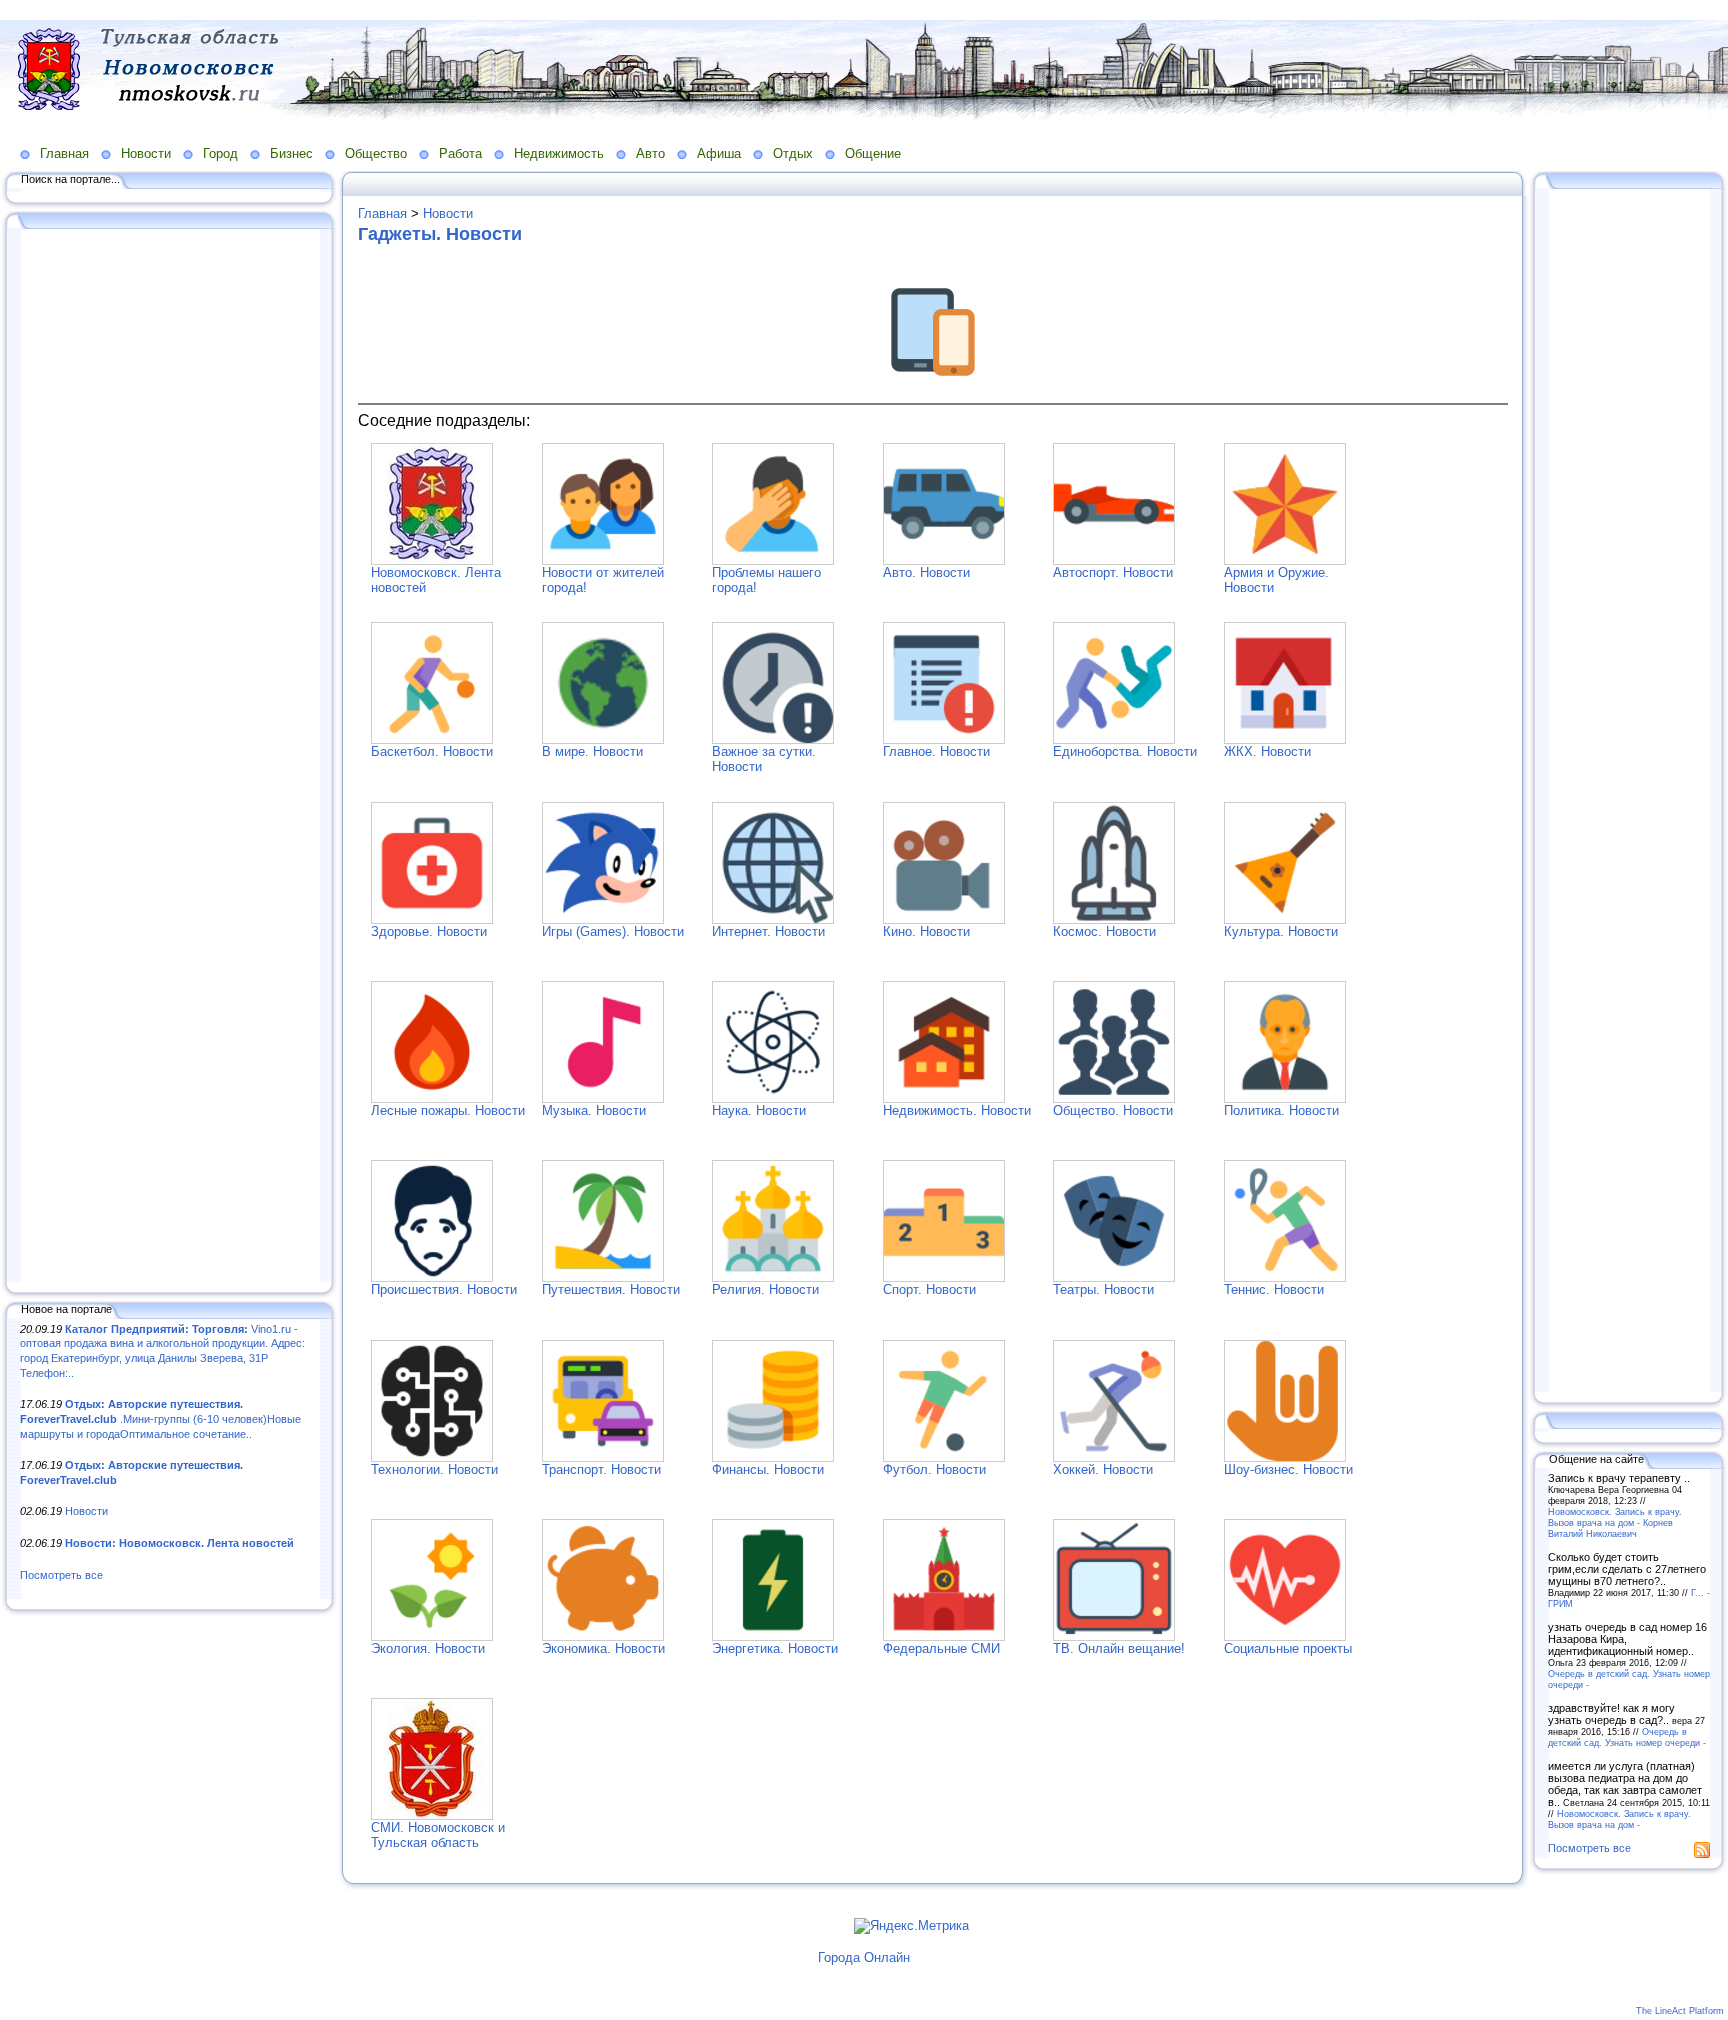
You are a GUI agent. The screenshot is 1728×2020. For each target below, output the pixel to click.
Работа (460, 153)
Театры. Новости (1103, 1289)
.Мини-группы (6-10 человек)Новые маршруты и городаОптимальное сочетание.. (160, 1418)
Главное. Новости (936, 751)
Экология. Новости (428, 1648)
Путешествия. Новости (611, 1289)
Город (220, 153)
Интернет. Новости (768, 931)
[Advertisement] (170, 757)
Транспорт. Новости (601, 1469)
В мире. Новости (592, 751)
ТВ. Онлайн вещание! (1119, 1648)
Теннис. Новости (1274, 1289)
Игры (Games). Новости (613, 931)
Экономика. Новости (603, 1648)
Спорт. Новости (929, 1289)
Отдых (793, 153)
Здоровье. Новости (429, 931)
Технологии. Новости (434, 1469)
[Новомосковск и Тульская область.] (432, 560)
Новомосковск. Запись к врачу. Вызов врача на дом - (1619, 1819)
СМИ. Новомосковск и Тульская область (438, 1835)
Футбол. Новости (934, 1469)
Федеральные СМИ (941, 1648)
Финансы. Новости (768, 1469)
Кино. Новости (926, 931)
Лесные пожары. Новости (448, 1110)
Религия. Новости (765, 1289)
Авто (650, 153)
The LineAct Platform (1680, 2011)
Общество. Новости (1113, 1110)
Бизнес (291, 153)
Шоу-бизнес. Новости (1288, 1469)
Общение (873, 153)
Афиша (719, 153)
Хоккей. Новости (1103, 1469)
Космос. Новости (1104, 931)
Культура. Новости (1281, 931)
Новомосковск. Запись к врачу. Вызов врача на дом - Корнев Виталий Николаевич (1615, 1522)
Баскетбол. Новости (432, 751)
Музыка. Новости (594, 1110)
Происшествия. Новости (444, 1289)
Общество (376, 153)
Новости (146, 153)
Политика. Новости (1281, 1110)
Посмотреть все (61, 1575)
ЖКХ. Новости (1267, 751)
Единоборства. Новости (1125, 751)
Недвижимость (559, 153)
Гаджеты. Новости (440, 234)
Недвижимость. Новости (957, 1110)
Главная (64, 153)
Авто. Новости (926, 572)
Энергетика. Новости (775, 1648)
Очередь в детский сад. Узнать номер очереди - (1627, 1737)
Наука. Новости (759, 1110)
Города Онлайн (864, 1957)
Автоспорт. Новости (1113, 572)
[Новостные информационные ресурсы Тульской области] (432, 1815)
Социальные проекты (1288, 1648)
